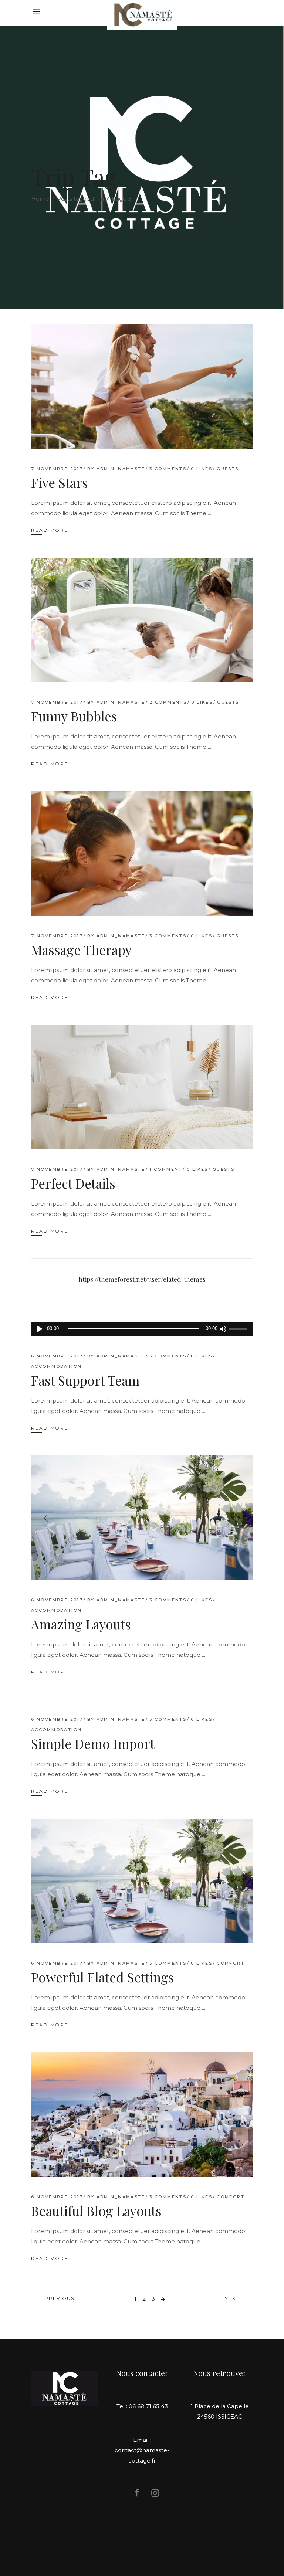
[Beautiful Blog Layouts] (142, 2115)
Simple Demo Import (93, 1744)
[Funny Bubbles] (142, 620)
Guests (228, 469)
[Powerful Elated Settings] (142, 1881)
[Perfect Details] (142, 1087)
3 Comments (168, 469)
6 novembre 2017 (57, 1356)
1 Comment (166, 1169)
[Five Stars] (142, 386)
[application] (142, 1329)
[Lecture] (40, 1329)
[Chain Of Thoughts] (142, 1279)
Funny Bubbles (74, 716)
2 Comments (168, 702)
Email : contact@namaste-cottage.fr (142, 2450)
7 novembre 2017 (57, 469)
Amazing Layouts (81, 1624)
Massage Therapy (81, 950)
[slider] (239, 1329)
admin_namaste (121, 469)
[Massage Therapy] (142, 854)
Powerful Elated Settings (103, 1977)
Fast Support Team (85, 1380)
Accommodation (56, 1366)
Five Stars (60, 482)
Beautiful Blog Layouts (96, 2211)
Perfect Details (73, 1183)
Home (40, 199)
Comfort (231, 1963)
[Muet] (223, 1329)
